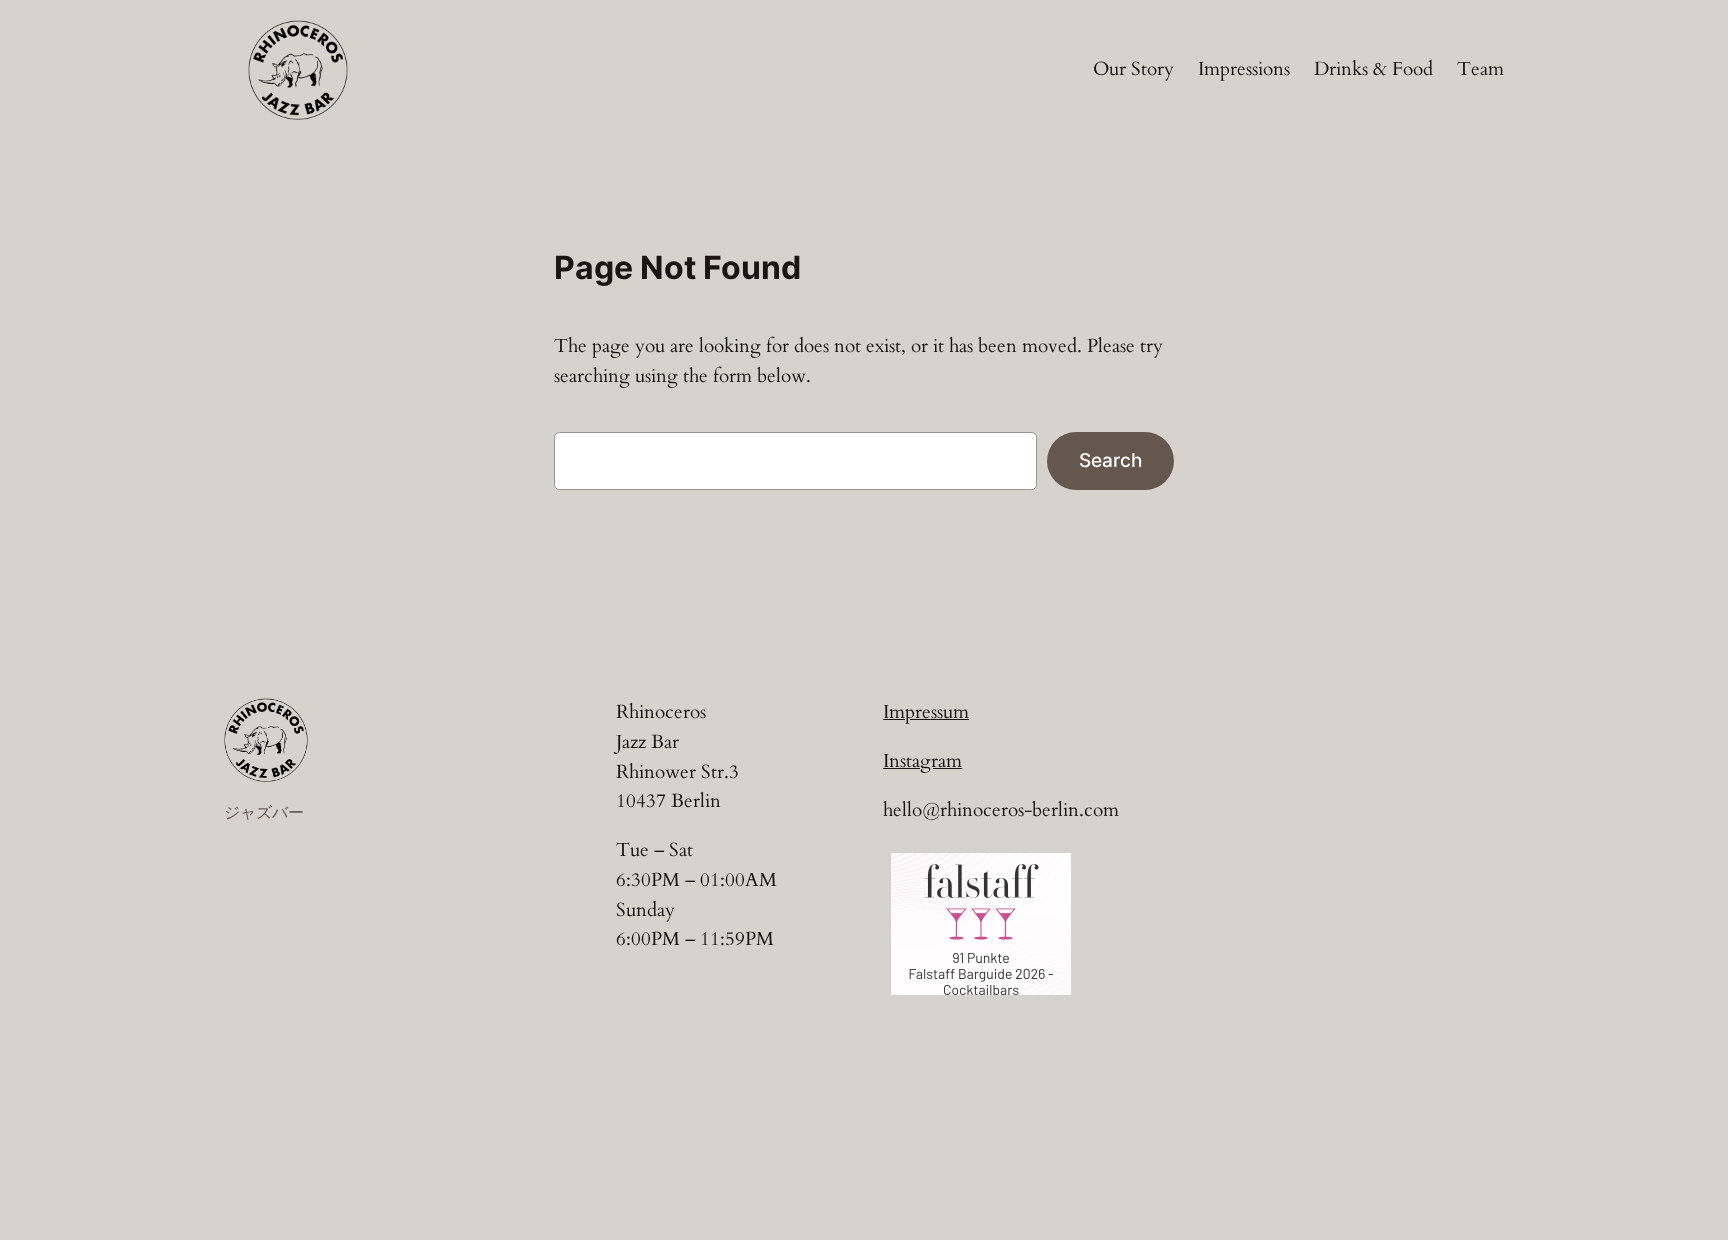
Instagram (922, 761)
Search (1110, 460)
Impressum (926, 712)
